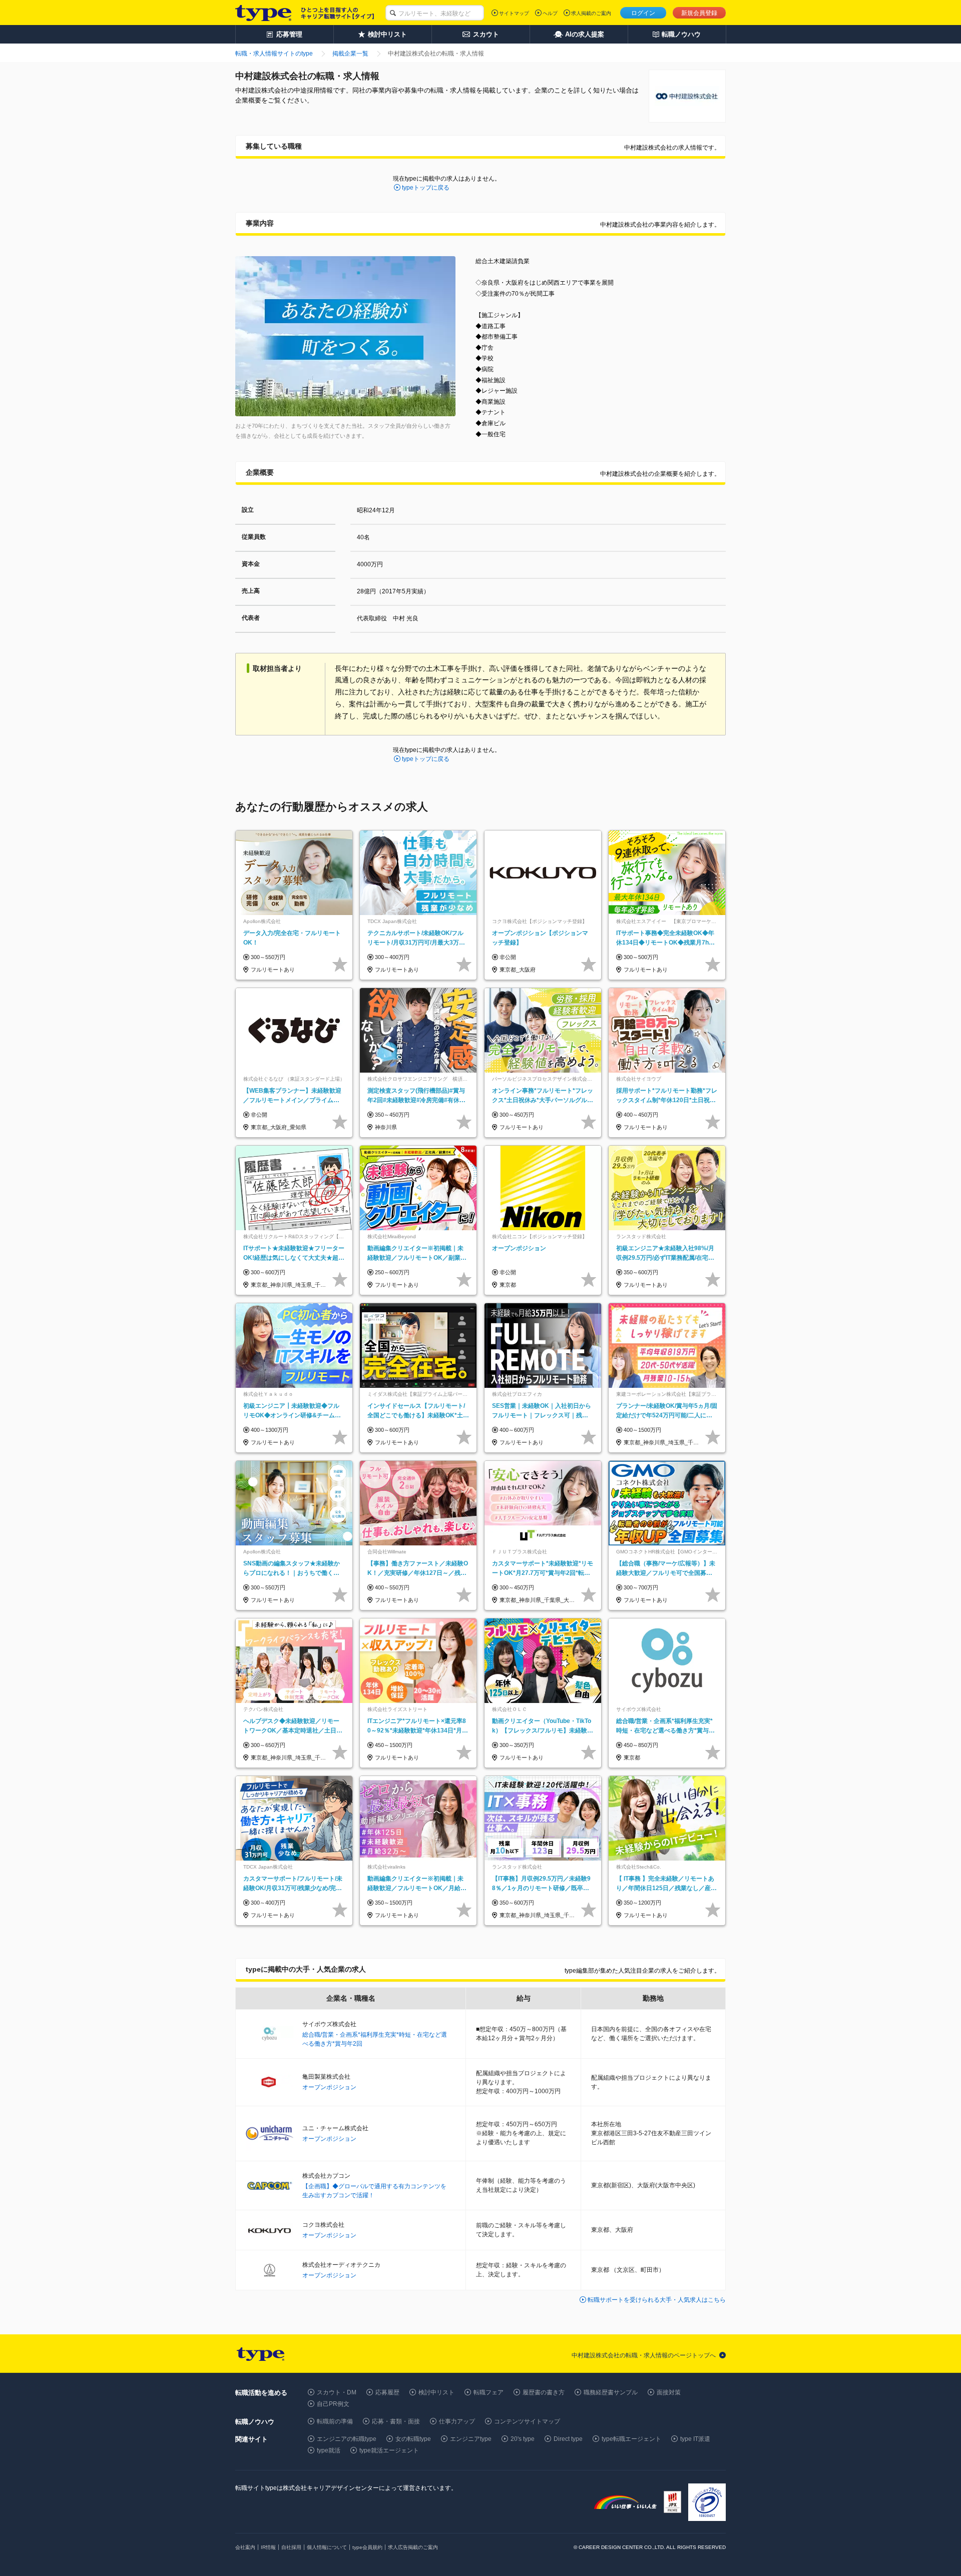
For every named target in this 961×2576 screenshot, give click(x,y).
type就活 (329, 2450)
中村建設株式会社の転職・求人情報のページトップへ (644, 2355)
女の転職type (413, 2439)
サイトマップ (514, 13)
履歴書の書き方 (544, 2392)
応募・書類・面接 (396, 2421)
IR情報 (268, 2547)
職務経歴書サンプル (611, 2392)
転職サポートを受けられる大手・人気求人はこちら (657, 2300)
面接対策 (669, 2392)
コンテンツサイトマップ (527, 2421)
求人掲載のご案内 (591, 13)
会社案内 (245, 2547)
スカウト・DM (337, 2392)
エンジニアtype (471, 2439)
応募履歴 (387, 2392)
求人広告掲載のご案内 (413, 2547)
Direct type (568, 2439)
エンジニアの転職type (347, 2439)
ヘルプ (550, 13)
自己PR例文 (333, 2404)
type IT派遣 (695, 2439)
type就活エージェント (389, 2450)
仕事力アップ (457, 2421)
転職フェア (489, 2392)
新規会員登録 (699, 13)
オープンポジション (329, 2087)
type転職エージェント (631, 2439)
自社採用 (291, 2547)
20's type (523, 2439)
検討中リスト (436, 2392)
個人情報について (327, 2547)
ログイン (643, 13)
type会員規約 (367, 2547)
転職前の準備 (335, 2421)
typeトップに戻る (426, 188)
